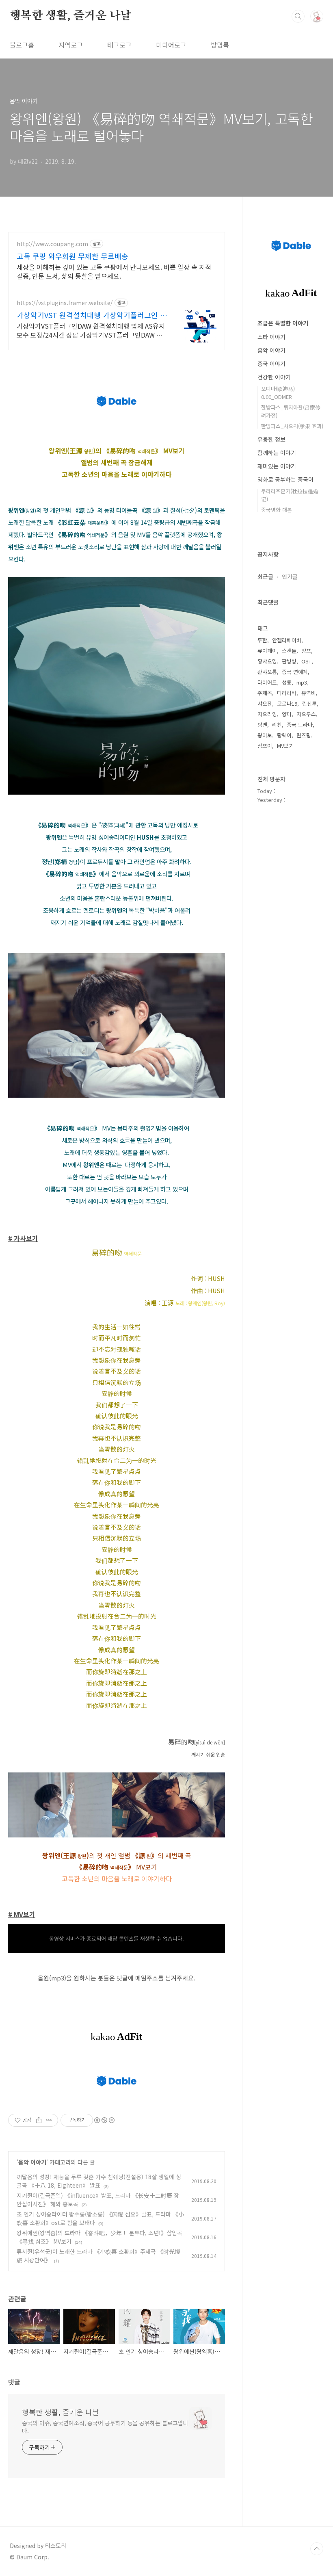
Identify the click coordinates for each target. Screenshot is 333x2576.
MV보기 (285, 746)
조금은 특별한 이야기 (283, 323)
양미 (287, 714)
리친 (277, 725)
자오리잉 (267, 714)
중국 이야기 (271, 364)
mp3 (302, 682)
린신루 (309, 703)
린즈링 (304, 735)
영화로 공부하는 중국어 (285, 479)
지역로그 (71, 45)
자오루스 (306, 714)
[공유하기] (39, 2120)
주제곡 (265, 693)
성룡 (287, 682)
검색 (298, 16)
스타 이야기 (271, 337)
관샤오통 (267, 672)
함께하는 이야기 (277, 453)
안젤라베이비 (287, 640)
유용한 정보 (271, 439)
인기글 (290, 576)
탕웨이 (284, 735)
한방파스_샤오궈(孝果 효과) (292, 426)
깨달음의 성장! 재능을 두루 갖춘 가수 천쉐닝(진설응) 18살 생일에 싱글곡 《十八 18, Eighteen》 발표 (99, 2181)
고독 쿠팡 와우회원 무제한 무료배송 (72, 256)
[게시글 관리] (49, 2120)
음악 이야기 (32, 2162)
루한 (262, 640)
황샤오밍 (267, 661)
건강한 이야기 (274, 377)
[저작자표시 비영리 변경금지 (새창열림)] (104, 2120)
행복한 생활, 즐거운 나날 (70, 16)
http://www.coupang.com (52, 244)
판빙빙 (289, 661)
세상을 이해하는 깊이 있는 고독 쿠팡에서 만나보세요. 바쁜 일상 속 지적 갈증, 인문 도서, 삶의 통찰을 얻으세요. (114, 271)
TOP (317, 2549)
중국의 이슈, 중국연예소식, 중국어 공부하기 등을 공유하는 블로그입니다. (105, 2427)
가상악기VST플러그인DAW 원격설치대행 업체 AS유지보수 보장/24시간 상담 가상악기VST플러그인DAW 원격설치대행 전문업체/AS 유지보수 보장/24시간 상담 (91, 330)
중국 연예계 (295, 672)
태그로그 (119, 45)
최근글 (265, 576)
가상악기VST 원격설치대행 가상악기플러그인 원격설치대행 (92, 315)
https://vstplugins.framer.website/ (65, 303)
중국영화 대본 (277, 510)
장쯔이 (265, 746)
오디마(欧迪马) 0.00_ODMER (278, 393)
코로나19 (287, 703)
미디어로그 (171, 45)
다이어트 (267, 682)
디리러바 (287, 693)
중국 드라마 (300, 725)
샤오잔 (265, 703)
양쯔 (306, 651)
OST (306, 661)
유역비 (309, 693)
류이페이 (267, 651)
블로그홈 (22, 45)
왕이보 (265, 735)
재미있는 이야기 (277, 466)
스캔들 (289, 651)
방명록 (220, 45)
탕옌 (262, 725)
